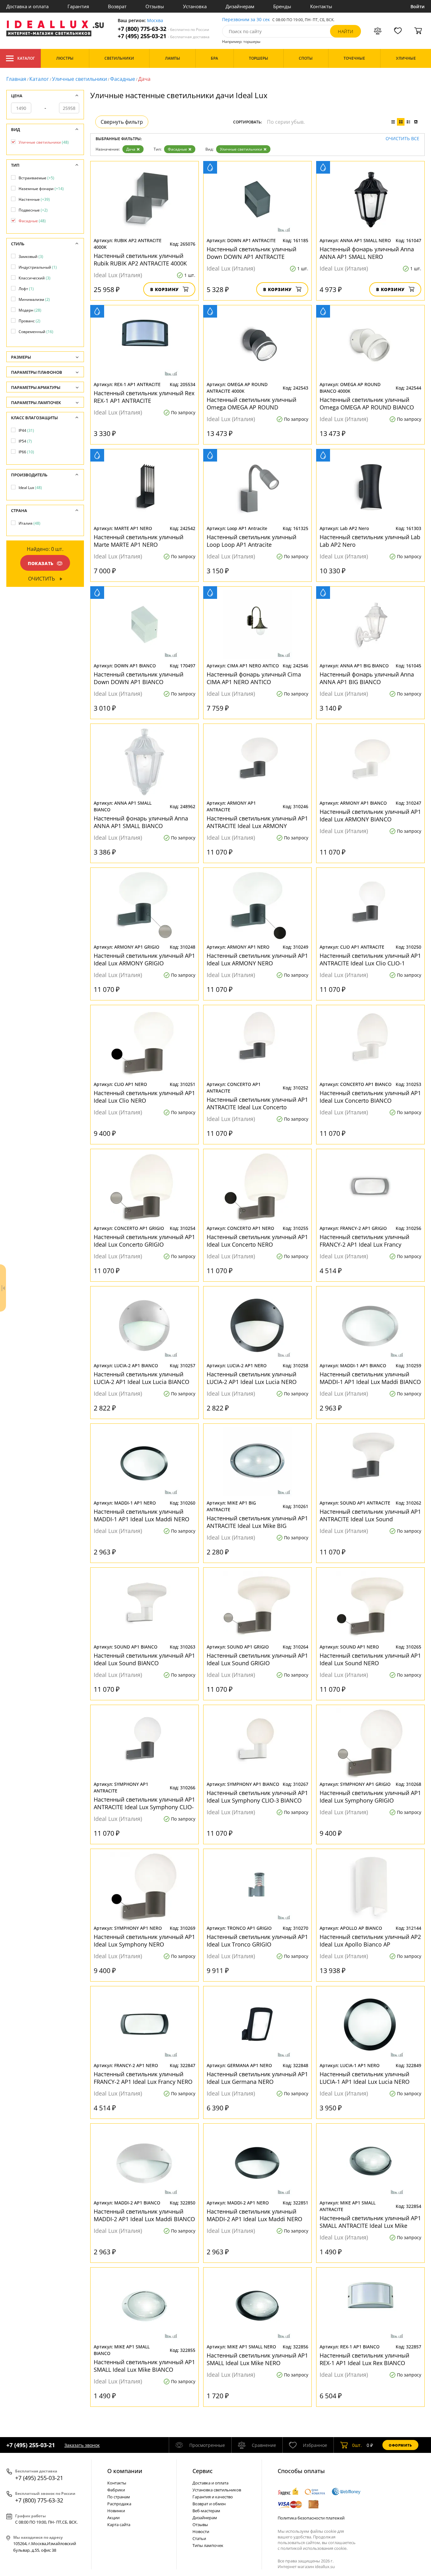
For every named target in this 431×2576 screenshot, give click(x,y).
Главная (16, 79)
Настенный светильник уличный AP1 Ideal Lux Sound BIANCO (144, 1659)
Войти (418, 6)
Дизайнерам (240, 6)
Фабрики (116, 2490)
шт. (357, 2445)
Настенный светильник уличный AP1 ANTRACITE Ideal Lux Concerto (257, 1103)
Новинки (116, 2511)
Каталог (26, 58)
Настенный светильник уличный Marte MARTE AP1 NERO (139, 541)
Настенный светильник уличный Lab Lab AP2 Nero (370, 541)
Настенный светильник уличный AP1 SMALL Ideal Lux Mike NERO (257, 2359)
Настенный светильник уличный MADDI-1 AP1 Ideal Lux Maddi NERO (142, 1515)
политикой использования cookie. (314, 2548)
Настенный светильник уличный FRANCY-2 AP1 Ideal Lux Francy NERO (143, 2078)
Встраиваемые (36, 178)
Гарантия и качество (213, 2497)
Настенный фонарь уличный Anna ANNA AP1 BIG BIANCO (367, 678)
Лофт (26, 289)
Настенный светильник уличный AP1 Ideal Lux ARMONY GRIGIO (144, 959)
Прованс (30, 321)
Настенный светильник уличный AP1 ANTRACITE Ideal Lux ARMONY (257, 822)
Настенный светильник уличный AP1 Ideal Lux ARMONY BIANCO (370, 815)
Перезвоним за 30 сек (246, 20)
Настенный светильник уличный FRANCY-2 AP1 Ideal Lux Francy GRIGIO (364, 1241)
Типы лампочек (208, 2545)
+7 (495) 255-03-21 (164, 36)
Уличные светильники (80, 79)
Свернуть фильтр (122, 122)
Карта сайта (119, 2525)
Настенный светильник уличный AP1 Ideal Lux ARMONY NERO (257, 959)
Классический (35, 278)
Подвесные (33, 210)
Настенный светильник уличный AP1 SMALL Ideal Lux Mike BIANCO (144, 2366)
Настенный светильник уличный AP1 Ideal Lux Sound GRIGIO (257, 1659)
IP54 (25, 441)
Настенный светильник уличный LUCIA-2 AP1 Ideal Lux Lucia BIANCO (142, 1378)
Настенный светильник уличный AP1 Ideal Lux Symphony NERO (144, 1941)
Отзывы (155, 6)
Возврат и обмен (209, 2504)
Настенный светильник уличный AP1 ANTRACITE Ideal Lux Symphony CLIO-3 (144, 1803)
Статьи (199, 2538)
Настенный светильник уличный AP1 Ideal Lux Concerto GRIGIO (144, 1241)
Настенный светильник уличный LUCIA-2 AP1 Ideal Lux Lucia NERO (252, 1378)
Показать (41, 563)
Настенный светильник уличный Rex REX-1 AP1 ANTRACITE (144, 397)
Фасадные (123, 79)
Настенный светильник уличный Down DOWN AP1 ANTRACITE (251, 253)
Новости (201, 2531)
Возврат (117, 6)
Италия (30, 523)
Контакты (321, 6)
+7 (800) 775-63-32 (163, 29)
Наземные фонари (41, 189)
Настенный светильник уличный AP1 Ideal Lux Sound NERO (370, 1659)
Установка (195, 6)
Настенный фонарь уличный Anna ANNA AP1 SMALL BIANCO (141, 822)
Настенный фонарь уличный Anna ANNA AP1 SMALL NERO (367, 253)
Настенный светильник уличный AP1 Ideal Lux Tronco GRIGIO (257, 1941)
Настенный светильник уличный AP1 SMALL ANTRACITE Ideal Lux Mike (370, 2222)
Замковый (31, 256)
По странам (119, 2497)
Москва (155, 21)
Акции (113, 2518)
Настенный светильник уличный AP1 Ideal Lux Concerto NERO (257, 1241)
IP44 (26, 430)
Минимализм (34, 299)
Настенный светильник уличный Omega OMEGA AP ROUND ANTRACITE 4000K (251, 403)
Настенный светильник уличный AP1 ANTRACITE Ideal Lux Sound (370, 1515)
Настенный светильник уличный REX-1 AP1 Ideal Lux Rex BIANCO (364, 2359)
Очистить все (402, 139)
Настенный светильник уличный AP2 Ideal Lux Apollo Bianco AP (370, 1941)
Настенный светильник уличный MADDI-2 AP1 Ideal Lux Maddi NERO (254, 2215)
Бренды (282, 6)
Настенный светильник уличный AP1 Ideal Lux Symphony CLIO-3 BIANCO (257, 1797)
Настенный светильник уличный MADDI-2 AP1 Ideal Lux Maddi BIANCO (144, 2215)
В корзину (165, 289)
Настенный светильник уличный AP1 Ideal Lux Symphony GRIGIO (370, 1797)
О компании (125, 2471)
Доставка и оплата (27, 6)
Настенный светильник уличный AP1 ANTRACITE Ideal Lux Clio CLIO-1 (370, 959)
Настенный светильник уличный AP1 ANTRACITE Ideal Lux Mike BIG (257, 1522)
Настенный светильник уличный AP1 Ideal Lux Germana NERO (257, 2078)
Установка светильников (217, 2490)
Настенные (34, 199)
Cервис (203, 2471)
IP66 (26, 452)
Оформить (400, 2445)
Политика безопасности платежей (311, 2518)
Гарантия (78, 6)
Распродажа (119, 2504)
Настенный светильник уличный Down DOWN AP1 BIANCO (139, 678)
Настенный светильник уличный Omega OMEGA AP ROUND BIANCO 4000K (367, 403)
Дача (131, 149)
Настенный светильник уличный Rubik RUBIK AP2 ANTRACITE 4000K (140, 259)
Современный (36, 332)
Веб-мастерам (206, 2511)
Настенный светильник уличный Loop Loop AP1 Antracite (251, 541)
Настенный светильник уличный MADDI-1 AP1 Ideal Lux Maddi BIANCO (370, 1378)
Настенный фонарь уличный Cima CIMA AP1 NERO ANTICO (254, 678)
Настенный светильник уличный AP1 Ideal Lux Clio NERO (144, 1097)
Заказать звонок (82, 2445)
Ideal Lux (30, 488)
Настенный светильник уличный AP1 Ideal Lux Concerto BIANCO (370, 1097)
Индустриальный (38, 267)
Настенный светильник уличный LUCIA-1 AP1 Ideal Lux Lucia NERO (365, 2078)
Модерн (30, 310)
